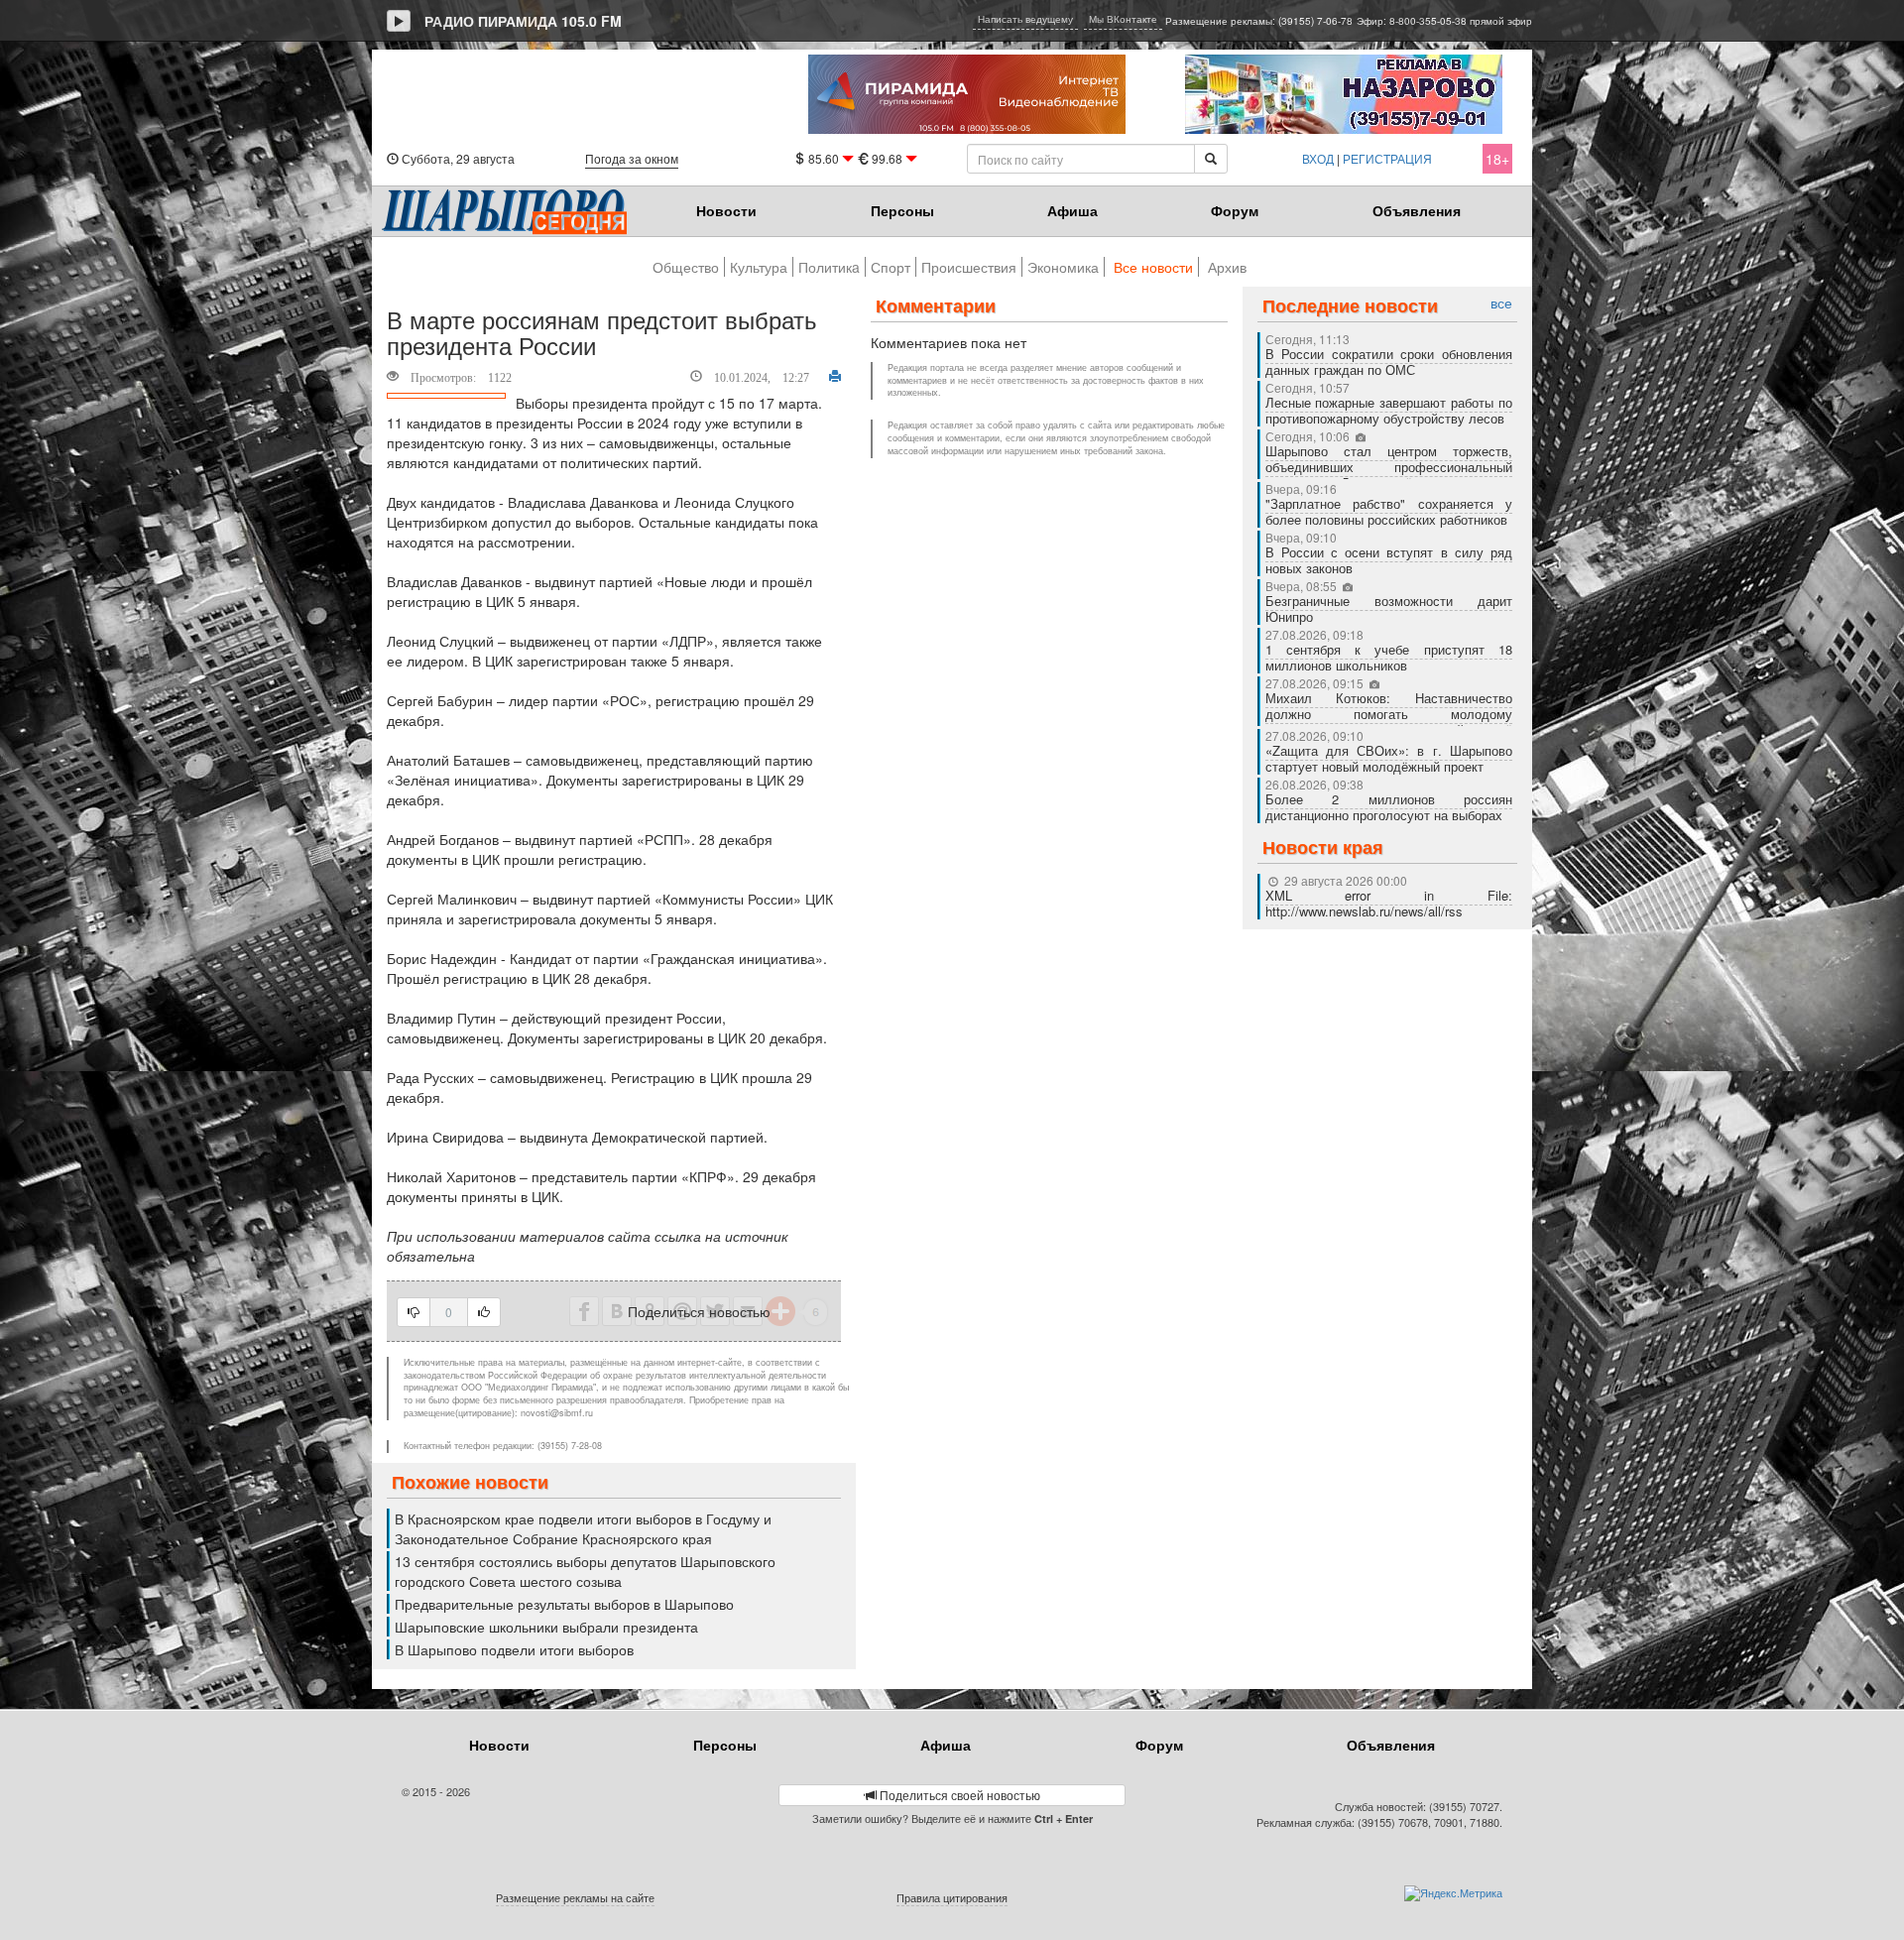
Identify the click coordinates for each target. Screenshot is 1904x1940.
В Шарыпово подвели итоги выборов (514, 1649)
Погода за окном (632, 158)
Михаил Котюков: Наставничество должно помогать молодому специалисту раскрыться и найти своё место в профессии (1389, 722)
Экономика (1063, 267)
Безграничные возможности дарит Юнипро (1389, 608)
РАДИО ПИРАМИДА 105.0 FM (523, 21)
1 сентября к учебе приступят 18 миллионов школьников (1389, 657)
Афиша (1072, 210)
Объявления (1417, 210)
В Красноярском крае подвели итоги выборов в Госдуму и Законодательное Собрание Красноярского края (583, 1528)
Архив (1227, 267)
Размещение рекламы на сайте (575, 1897)
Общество (686, 267)
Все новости (1153, 267)
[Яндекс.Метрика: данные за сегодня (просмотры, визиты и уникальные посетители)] (1453, 1893)
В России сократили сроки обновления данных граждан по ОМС (1389, 362)
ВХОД (1318, 158)
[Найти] (1211, 159)
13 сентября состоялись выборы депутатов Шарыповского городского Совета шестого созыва (585, 1571)
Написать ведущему (1025, 19)
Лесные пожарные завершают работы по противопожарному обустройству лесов (1389, 410)
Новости (726, 210)
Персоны (902, 210)
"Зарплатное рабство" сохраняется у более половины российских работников (1389, 511)
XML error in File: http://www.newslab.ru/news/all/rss (1389, 903)
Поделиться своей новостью (958, 1795)
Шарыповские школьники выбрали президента (546, 1627)
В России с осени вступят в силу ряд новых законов (1389, 560)
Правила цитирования (952, 1897)
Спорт (891, 267)
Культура (759, 267)
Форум (1235, 210)
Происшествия (969, 267)
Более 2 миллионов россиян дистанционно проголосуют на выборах (1389, 807)
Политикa (829, 267)
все (1501, 303)
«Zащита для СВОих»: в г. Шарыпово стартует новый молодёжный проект (1389, 758)
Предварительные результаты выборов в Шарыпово (564, 1604)
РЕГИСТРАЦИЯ (1387, 158)
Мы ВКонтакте (1123, 19)
